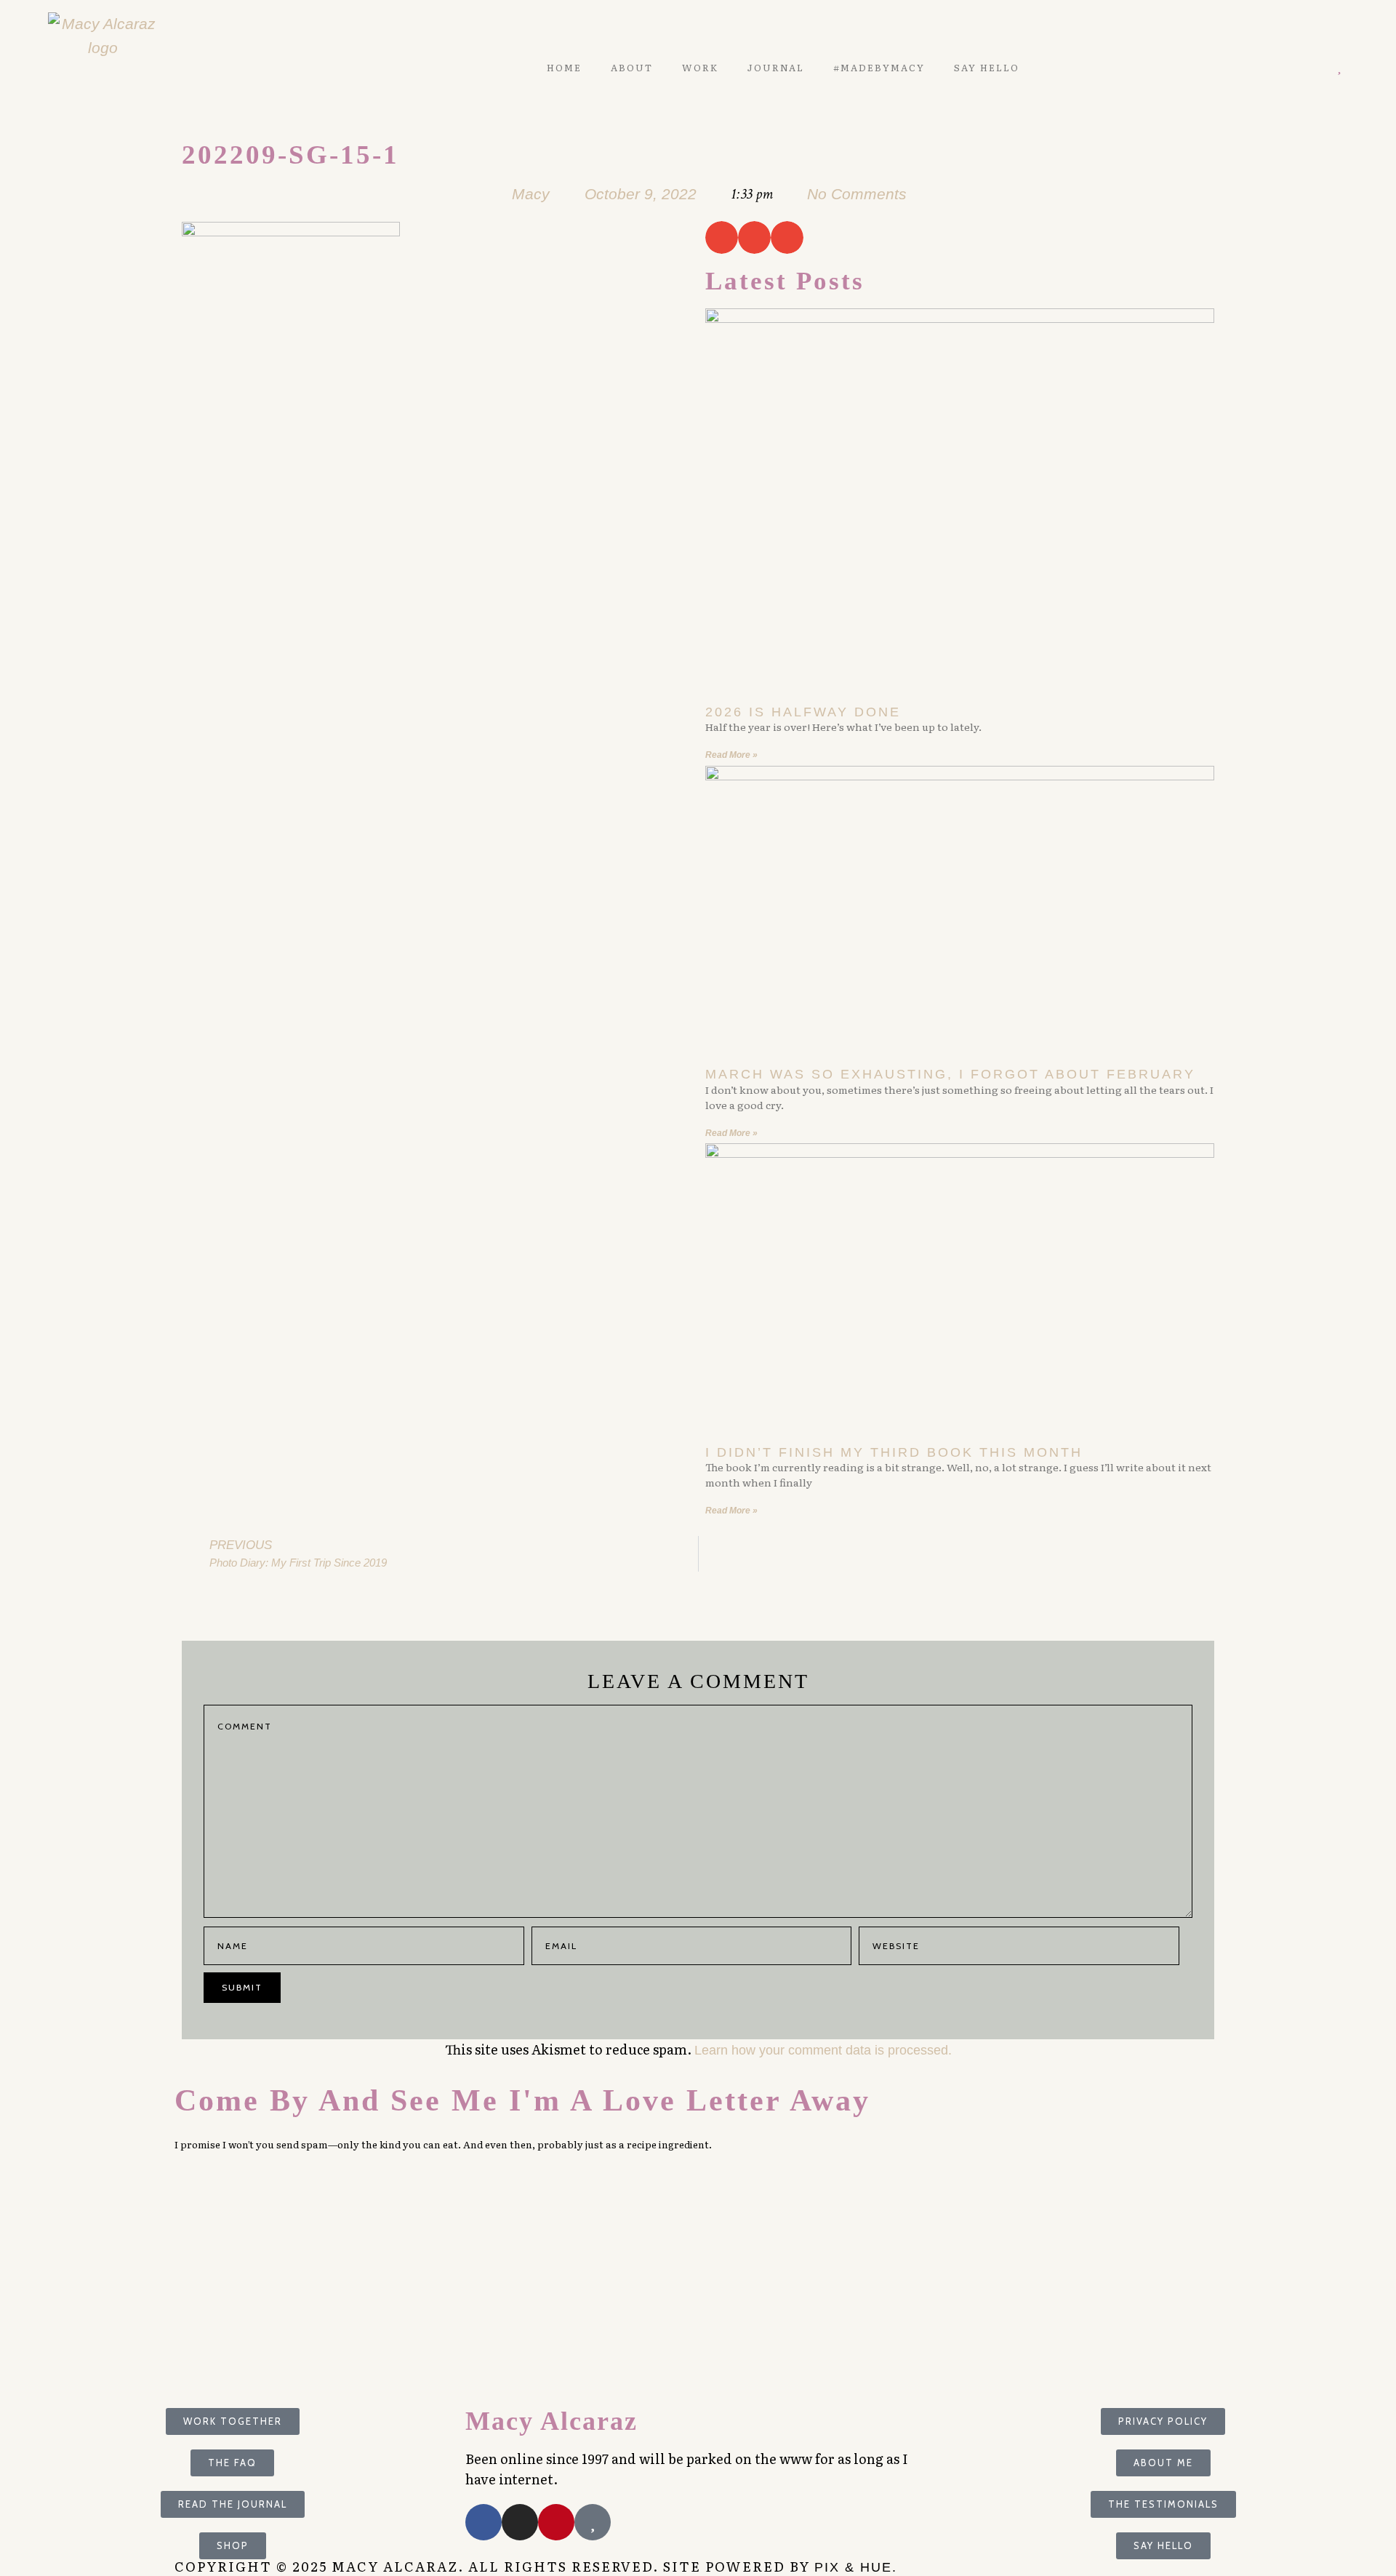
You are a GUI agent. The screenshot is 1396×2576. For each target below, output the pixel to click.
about (632, 68)
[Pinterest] (1297, 67)
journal (776, 68)
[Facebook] (484, 2522)
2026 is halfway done (803, 712)
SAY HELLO (987, 68)
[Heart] (1340, 67)
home (564, 68)
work (700, 68)
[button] (722, 237)
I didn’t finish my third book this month (894, 1452)
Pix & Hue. (856, 2567)
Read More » (731, 755)
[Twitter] (1277, 67)
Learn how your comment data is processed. (823, 2050)
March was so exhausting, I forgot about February (950, 1074)
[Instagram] (1319, 67)
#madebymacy (879, 68)
